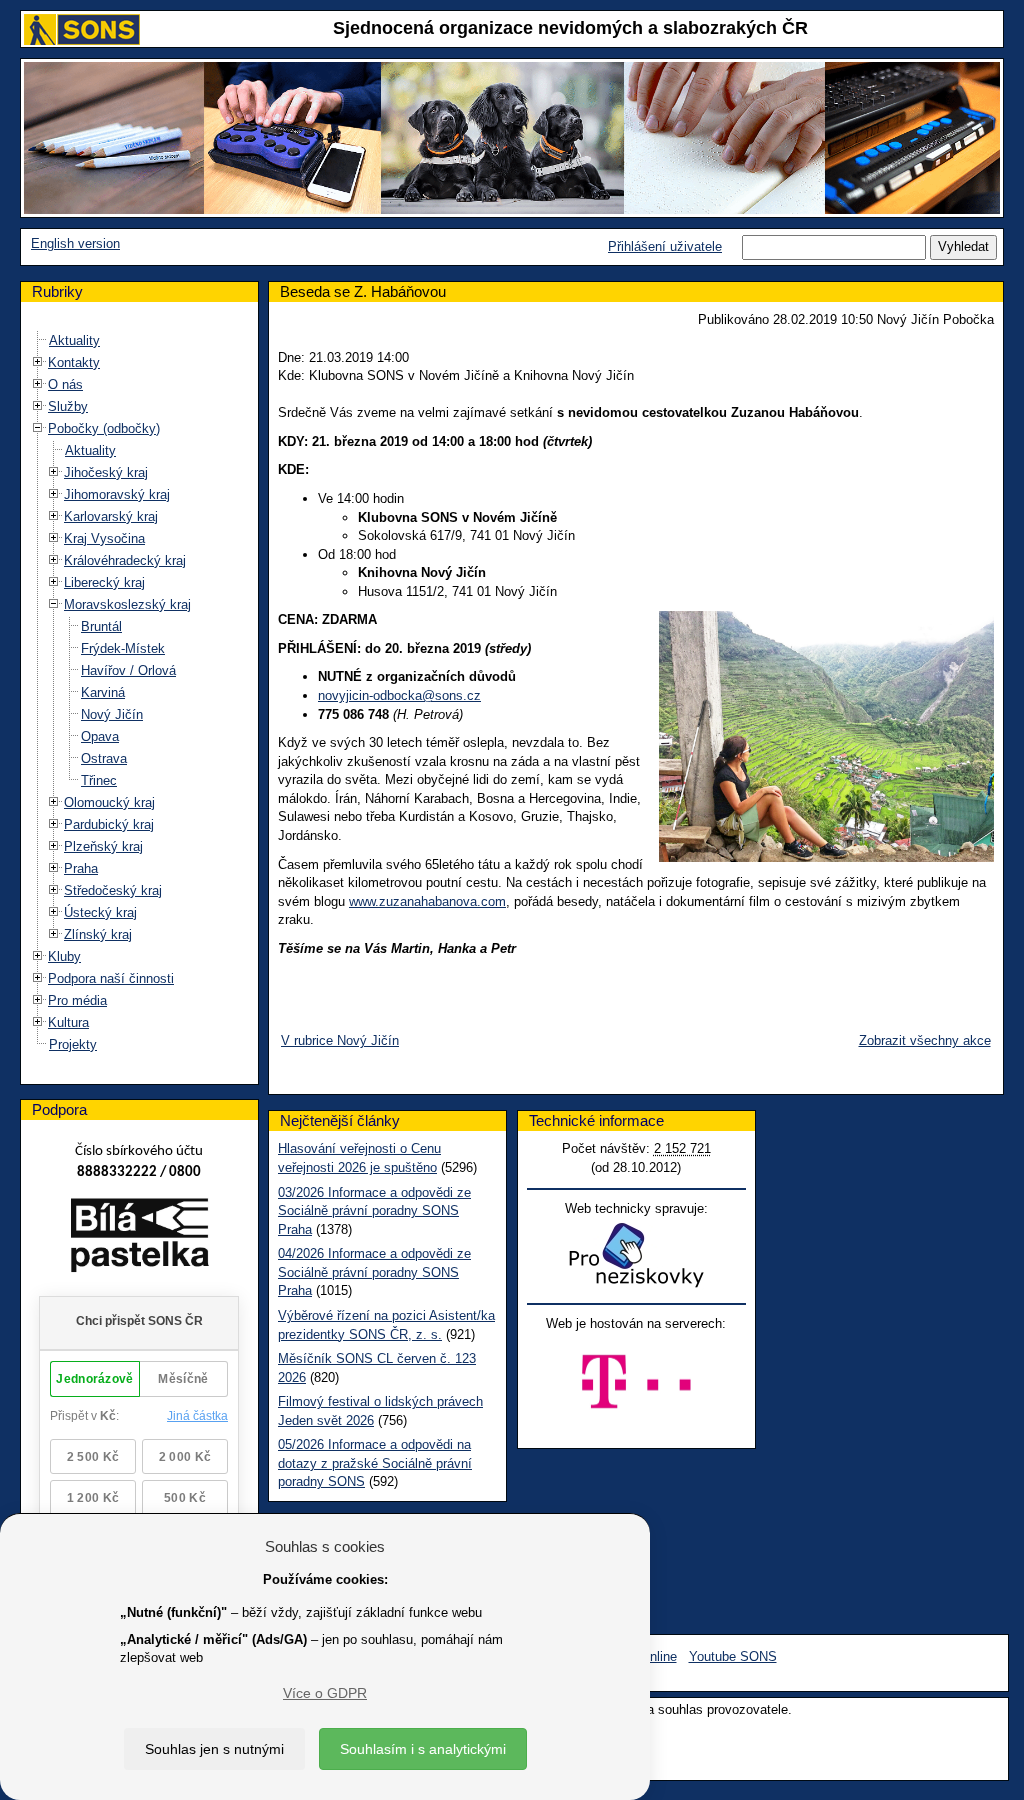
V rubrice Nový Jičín (340, 1040)
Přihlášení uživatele (665, 246)
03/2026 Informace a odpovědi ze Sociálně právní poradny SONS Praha (374, 1211)
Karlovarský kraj (111, 516)
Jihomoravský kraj (117, 494)
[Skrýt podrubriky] (38, 427)
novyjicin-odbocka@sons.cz (399, 695)
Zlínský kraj (98, 934)
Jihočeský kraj (106, 472)
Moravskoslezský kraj (127, 604)
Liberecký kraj (104, 582)
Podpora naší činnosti (111, 978)
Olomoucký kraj (109, 802)
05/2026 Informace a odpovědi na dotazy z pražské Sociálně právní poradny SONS (375, 1463)
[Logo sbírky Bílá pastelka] (139, 1238)
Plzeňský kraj (103, 846)
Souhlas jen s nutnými (214, 1749)
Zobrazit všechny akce (925, 1040)
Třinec (99, 780)
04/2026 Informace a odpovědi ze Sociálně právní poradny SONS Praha (374, 1272)
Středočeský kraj (113, 890)
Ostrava (104, 758)
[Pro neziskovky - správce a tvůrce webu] (636, 1254)
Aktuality (74, 340)
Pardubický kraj (109, 824)
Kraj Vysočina (104, 538)
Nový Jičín (112, 714)
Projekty (73, 1044)
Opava (100, 736)
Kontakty (74, 362)
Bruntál (101, 626)
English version (75, 243)
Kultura (68, 1022)
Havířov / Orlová (128, 670)
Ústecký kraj (100, 912)
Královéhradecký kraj (125, 560)
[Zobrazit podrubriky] (38, 361)
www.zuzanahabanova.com (427, 901)
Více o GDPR (325, 1693)
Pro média (77, 1000)
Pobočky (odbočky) (104, 428)
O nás (65, 384)
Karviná (103, 692)
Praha (81, 868)
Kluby (64, 956)
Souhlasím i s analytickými (423, 1749)
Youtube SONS (733, 1656)
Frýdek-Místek (123, 648)
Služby (68, 406)
